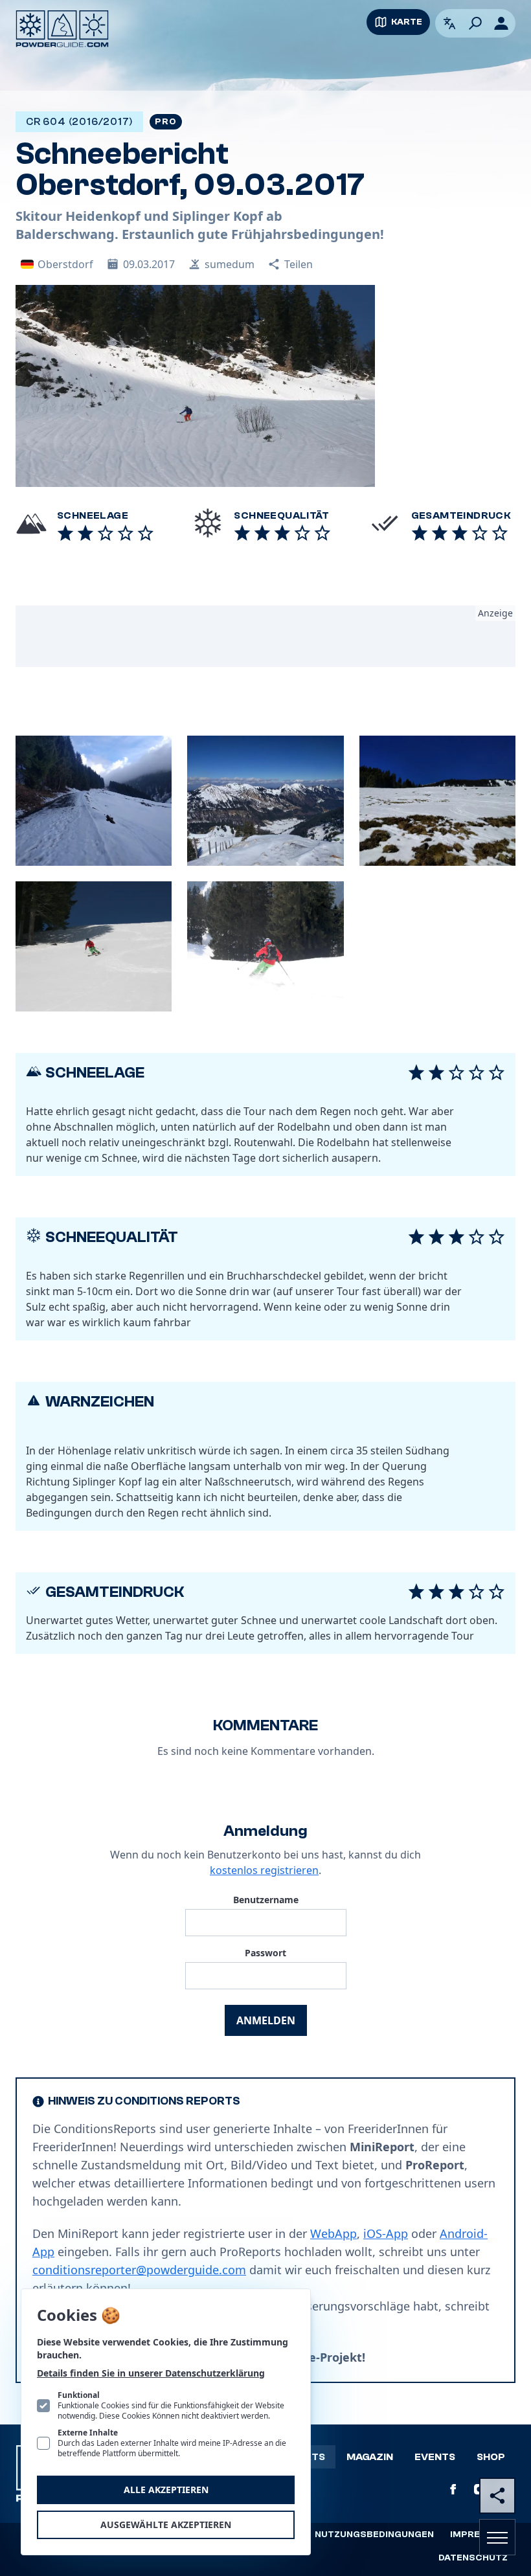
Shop (491, 2457)
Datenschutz (473, 2558)
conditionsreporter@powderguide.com (139, 2270)
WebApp (333, 2233)
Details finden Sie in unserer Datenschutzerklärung (151, 2373)
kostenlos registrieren (264, 1870)
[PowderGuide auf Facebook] (453, 2489)
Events (435, 2457)
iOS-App (386, 2233)
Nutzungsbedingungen (374, 2535)
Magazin (370, 2457)
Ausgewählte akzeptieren (166, 2525)
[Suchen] (475, 23)
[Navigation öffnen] (497, 2537)
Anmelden (266, 2020)
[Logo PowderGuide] (62, 29)
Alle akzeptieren (166, 2490)
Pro (165, 122)
